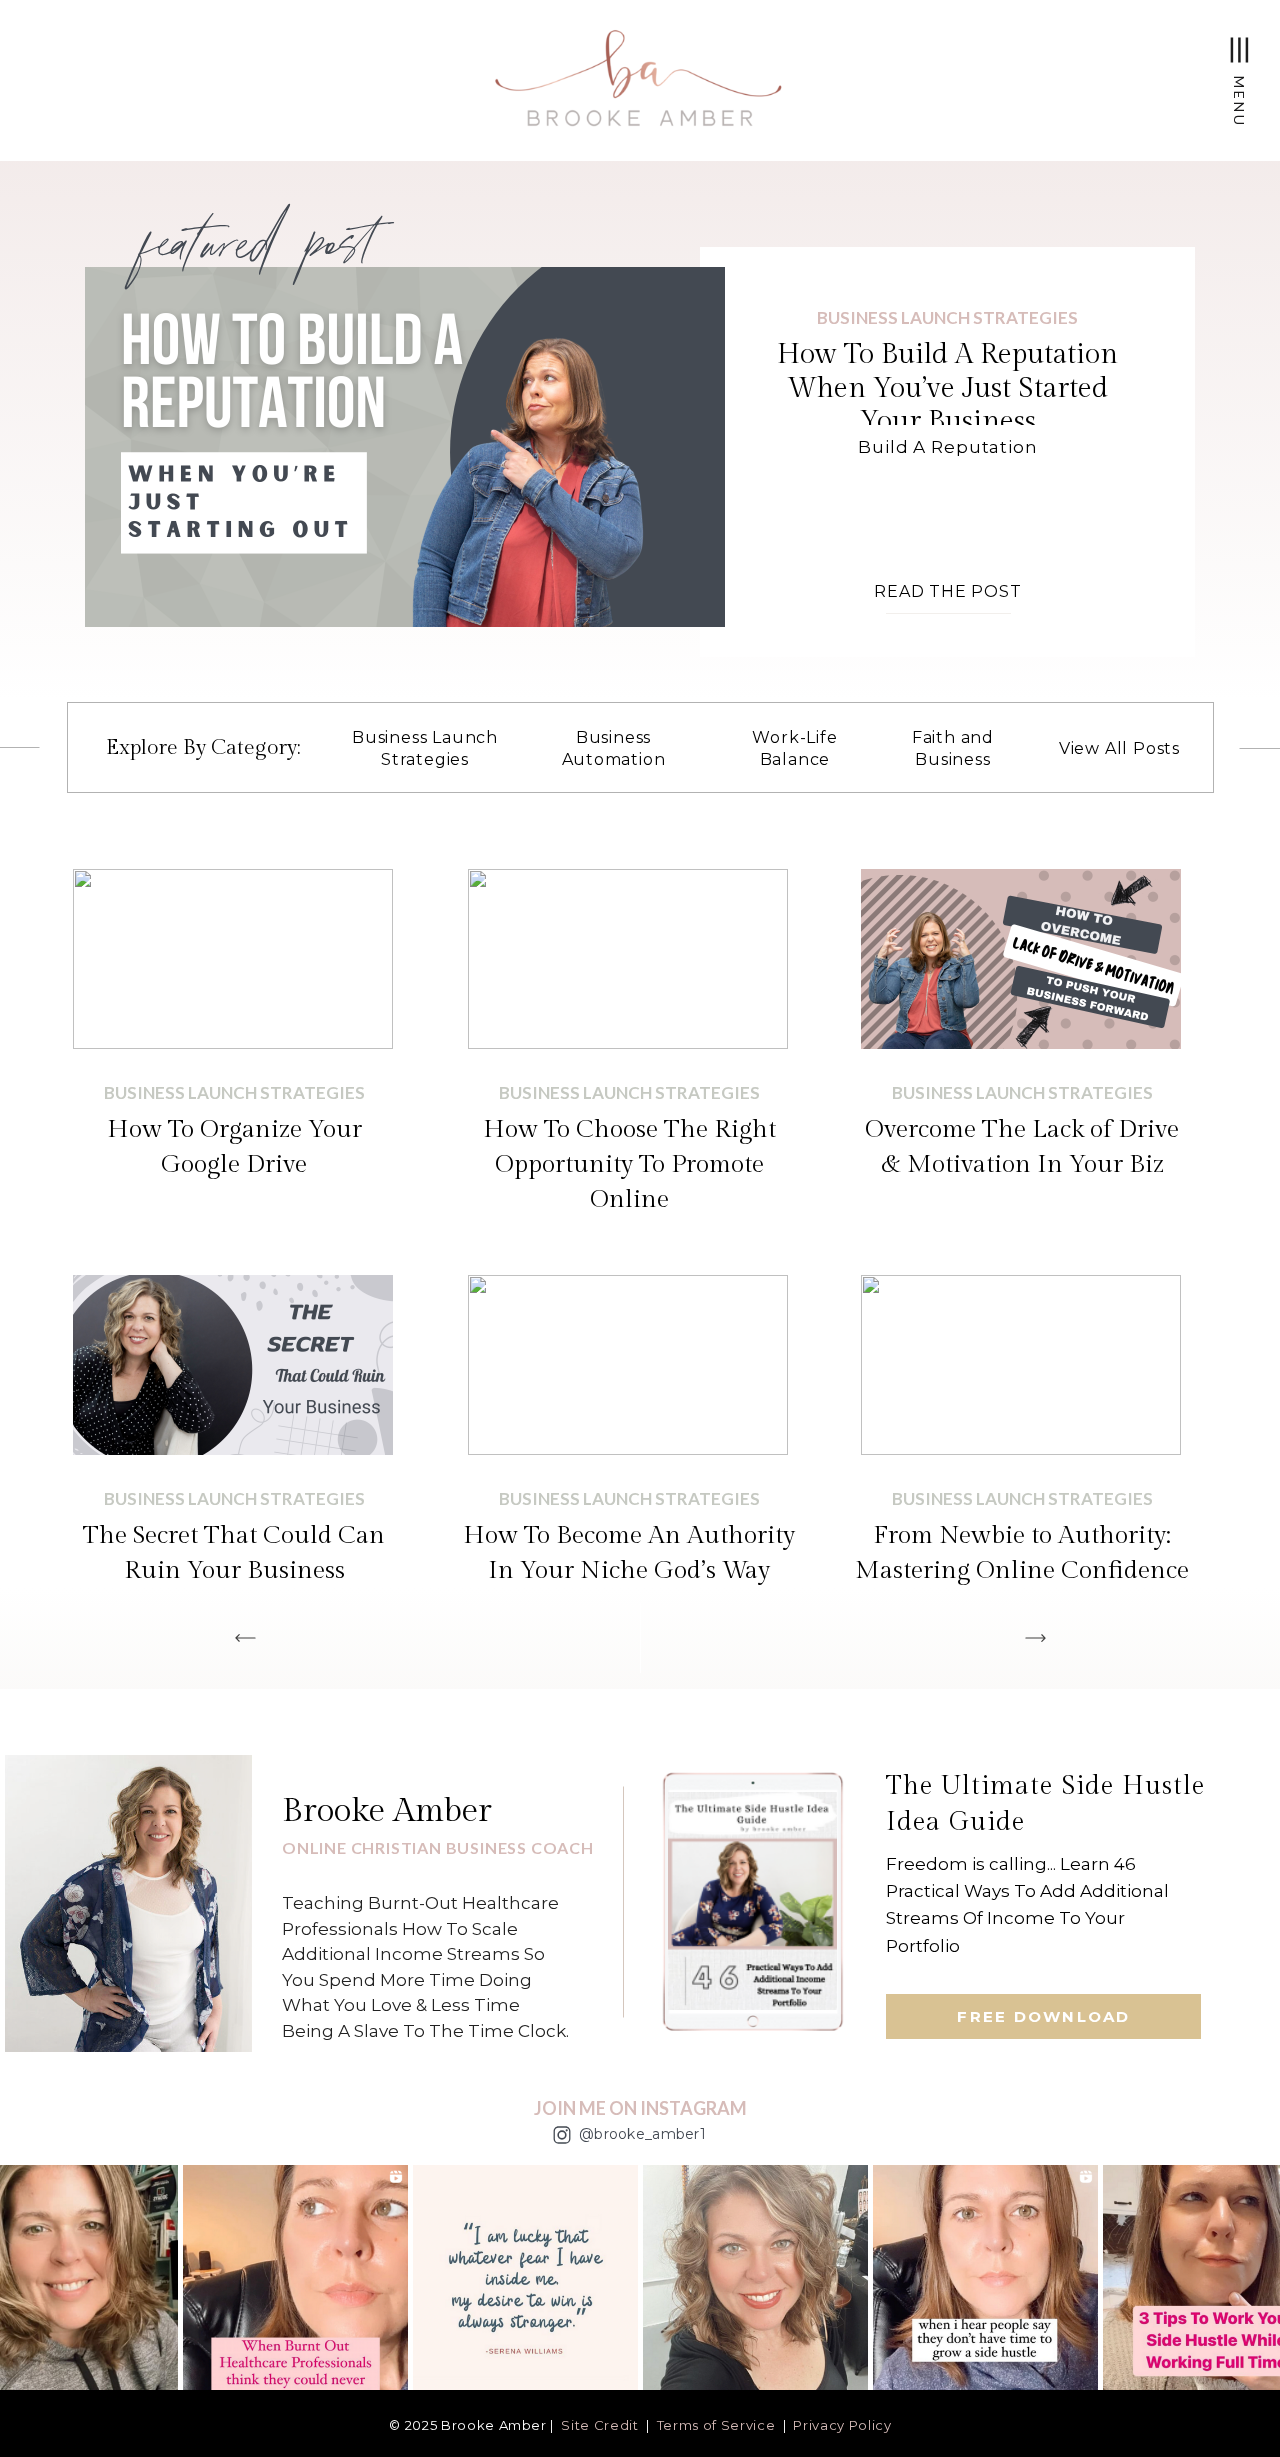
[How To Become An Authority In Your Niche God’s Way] (628, 1365)
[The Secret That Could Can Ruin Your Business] (233, 1365)
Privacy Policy (842, 2425)
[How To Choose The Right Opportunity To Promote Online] (628, 959)
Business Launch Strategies (947, 317)
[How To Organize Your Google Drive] (233, 959)
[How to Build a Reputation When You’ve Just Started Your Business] (405, 447)
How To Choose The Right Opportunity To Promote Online (629, 1164)
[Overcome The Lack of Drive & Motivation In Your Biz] (1021, 959)
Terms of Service (716, 2425)
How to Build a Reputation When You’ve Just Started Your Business (947, 388)
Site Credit (599, 2425)
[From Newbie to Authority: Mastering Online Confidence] (1021, 1365)
